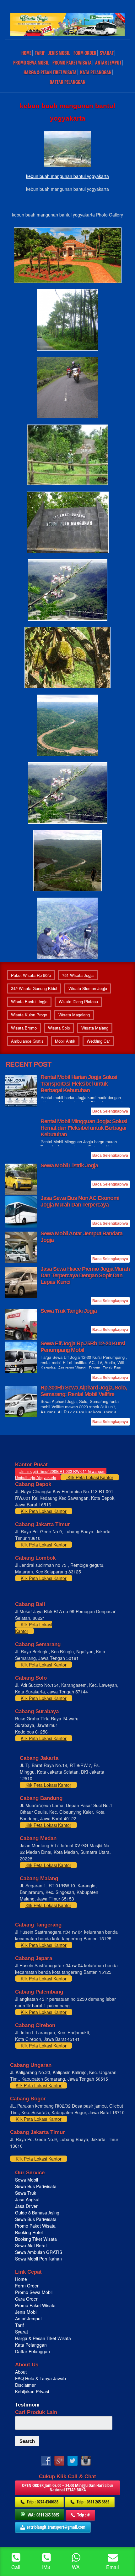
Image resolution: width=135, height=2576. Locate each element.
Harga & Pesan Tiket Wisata (50, 72)
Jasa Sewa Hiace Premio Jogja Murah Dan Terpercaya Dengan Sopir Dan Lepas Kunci (85, 1275)
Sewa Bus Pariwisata (36, 2186)
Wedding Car (98, 1041)
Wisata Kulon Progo (29, 1015)
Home (26, 53)
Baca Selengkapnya (110, 1111)
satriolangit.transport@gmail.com (56, 2527)
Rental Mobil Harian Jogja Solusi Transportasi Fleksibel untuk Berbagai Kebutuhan (79, 1084)
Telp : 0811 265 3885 (93, 2502)
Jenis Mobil (59, 53)
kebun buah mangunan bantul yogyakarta (67, 176)
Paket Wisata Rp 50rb (31, 975)
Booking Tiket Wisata (37, 2239)
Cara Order (26, 2299)
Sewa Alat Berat (31, 2245)
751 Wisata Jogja (78, 975)
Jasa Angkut (28, 2199)
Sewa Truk (26, 2193)
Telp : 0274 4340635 (43, 2502)
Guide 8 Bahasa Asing (37, 2213)
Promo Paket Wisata (35, 2226)
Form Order (85, 53)
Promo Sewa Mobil (34, 2292)
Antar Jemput (108, 63)
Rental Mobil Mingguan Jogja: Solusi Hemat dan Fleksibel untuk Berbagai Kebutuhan (84, 1128)
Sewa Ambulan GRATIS (39, 2252)
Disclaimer (25, 2385)
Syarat (107, 53)
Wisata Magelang (74, 1015)
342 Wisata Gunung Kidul (34, 988)
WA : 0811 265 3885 (43, 2515)
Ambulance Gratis (27, 1041)
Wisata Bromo (24, 1028)
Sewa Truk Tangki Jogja (69, 1311)
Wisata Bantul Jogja (29, 1001)
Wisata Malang (95, 1028)
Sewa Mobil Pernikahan (38, 2259)
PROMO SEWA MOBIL (31, 63)
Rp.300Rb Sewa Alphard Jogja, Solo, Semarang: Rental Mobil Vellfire (84, 1391)
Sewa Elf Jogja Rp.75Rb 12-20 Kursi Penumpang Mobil (83, 1347)
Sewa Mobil (27, 2180)
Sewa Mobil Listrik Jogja (69, 1165)
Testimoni (27, 2405)
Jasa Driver (26, 2206)
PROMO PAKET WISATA (72, 63)
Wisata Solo (59, 1028)
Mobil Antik (65, 1041)
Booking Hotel (29, 2232)
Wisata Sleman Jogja (88, 988)
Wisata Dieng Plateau (78, 1001)
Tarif (40, 53)
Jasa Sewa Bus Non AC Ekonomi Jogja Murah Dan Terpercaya (80, 1201)
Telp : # (84, 2515)
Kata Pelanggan (96, 72)
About (21, 2372)
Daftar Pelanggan (67, 82)
